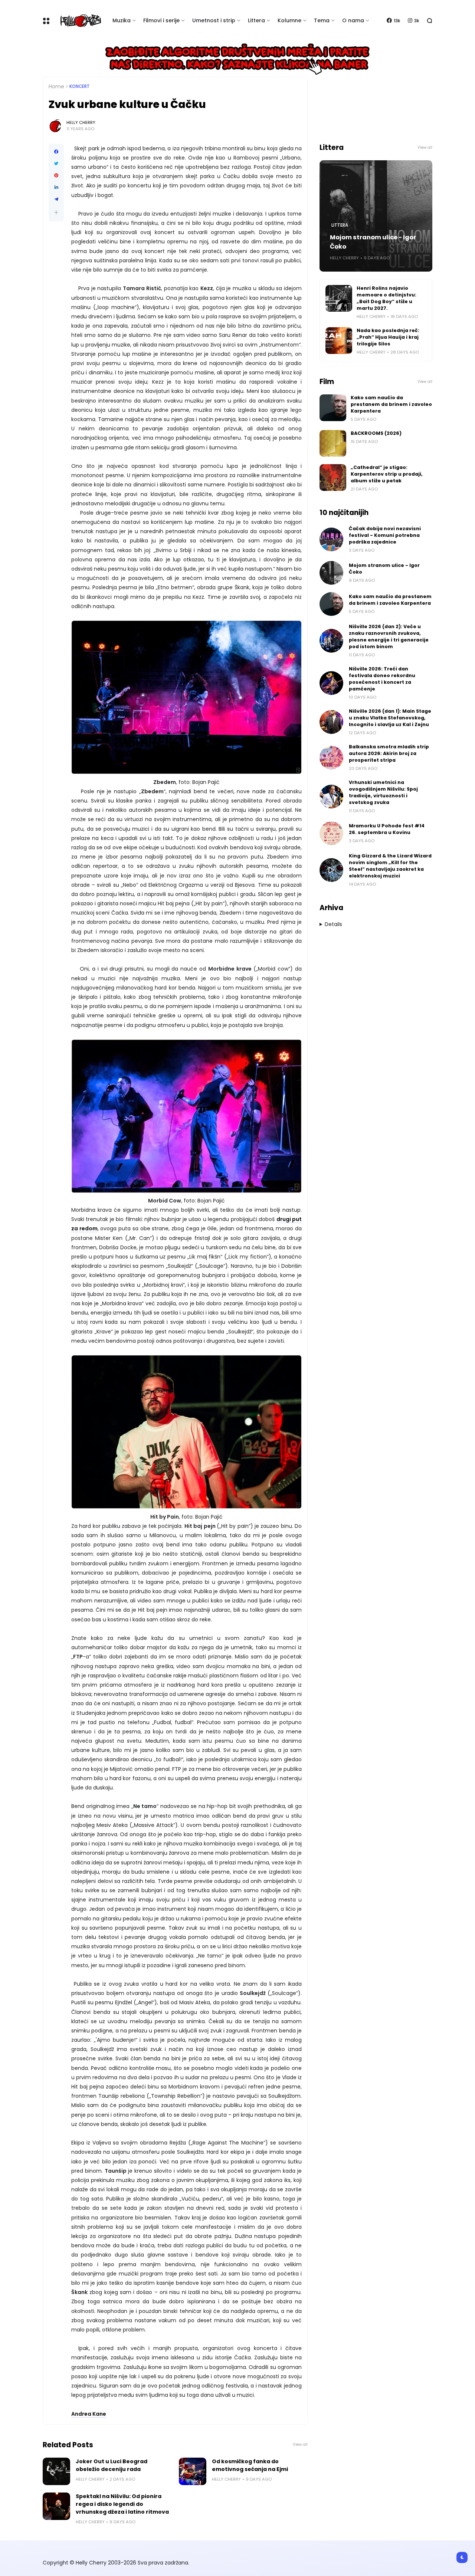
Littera (256, 20)
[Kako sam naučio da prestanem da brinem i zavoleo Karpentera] (333, 408)
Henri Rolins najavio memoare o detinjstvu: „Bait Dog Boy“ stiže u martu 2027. (386, 298)
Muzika (122, 20)
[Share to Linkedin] (56, 187)
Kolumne (289, 20)
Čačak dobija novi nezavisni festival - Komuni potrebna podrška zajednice (385, 535)
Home (56, 86)
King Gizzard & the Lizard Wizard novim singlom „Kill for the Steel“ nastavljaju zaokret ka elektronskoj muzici (390, 866)
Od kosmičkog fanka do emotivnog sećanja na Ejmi (250, 2465)
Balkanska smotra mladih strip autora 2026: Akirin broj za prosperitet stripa (389, 753)
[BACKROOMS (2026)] (333, 443)
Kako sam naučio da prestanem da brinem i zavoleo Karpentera (391, 404)
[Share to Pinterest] (56, 175)
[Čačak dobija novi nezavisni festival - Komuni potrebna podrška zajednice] (331, 539)
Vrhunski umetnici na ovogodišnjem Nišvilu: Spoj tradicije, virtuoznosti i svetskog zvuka (383, 792)
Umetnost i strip (214, 20)
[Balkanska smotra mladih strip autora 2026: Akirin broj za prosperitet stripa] (331, 758)
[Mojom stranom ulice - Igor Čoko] (331, 573)
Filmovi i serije (161, 20)
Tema (322, 20)
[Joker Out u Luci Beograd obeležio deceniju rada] (56, 2471)
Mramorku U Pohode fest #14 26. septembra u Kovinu (387, 829)
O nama (353, 20)
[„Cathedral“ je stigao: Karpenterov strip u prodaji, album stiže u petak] (333, 478)
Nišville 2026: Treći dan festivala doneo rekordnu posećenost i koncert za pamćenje (382, 679)
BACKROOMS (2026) (376, 433)
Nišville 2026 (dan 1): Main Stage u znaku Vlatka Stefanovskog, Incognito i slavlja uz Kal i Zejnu (390, 718)
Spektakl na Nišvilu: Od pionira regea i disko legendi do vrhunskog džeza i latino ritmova (122, 2504)
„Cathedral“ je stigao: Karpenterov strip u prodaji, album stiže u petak (387, 474)
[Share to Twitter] (56, 164)
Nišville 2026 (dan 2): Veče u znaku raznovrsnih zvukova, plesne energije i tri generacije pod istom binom (389, 636)
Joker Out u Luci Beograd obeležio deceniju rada (112, 2465)
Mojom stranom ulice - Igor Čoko (373, 242)
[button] (56, 212)
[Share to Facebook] (56, 152)
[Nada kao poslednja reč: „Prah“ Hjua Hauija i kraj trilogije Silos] (339, 341)
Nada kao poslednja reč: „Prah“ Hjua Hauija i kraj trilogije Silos (388, 337)
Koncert (80, 86)
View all (300, 2444)
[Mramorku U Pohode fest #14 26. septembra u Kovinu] (331, 833)
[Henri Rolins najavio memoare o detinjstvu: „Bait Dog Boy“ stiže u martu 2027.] (339, 298)
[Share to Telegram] (56, 199)
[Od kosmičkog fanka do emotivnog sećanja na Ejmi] (193, 2471)
